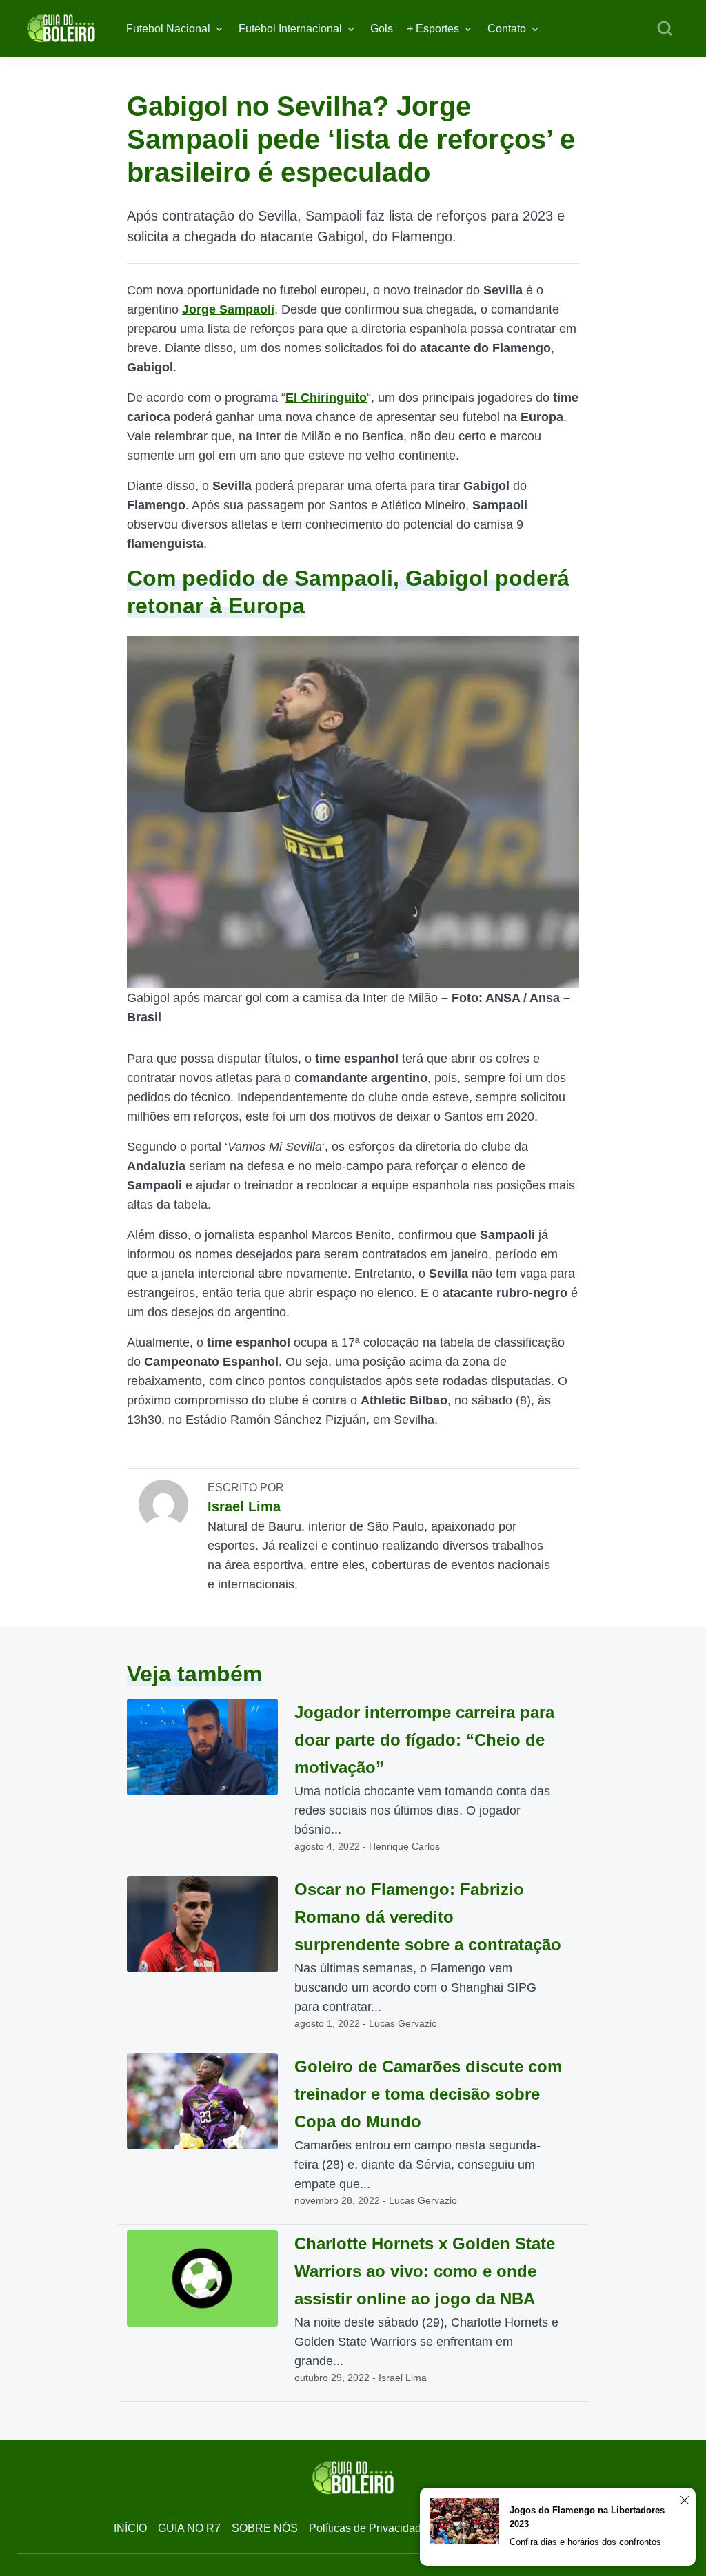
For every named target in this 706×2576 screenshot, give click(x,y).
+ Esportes (433, 29)
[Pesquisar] (665, 29)
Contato (507, 29)
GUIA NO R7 (189, 2528)
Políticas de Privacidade (368, 2528)
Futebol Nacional (168, 29)
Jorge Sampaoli (228, 309)
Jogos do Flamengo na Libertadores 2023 (587, 2517)
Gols (382, 29)
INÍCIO (130, 2528)
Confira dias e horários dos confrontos (585, 2542)
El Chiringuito (326, 398)
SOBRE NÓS (265, 2528)
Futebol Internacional (290, 29)
